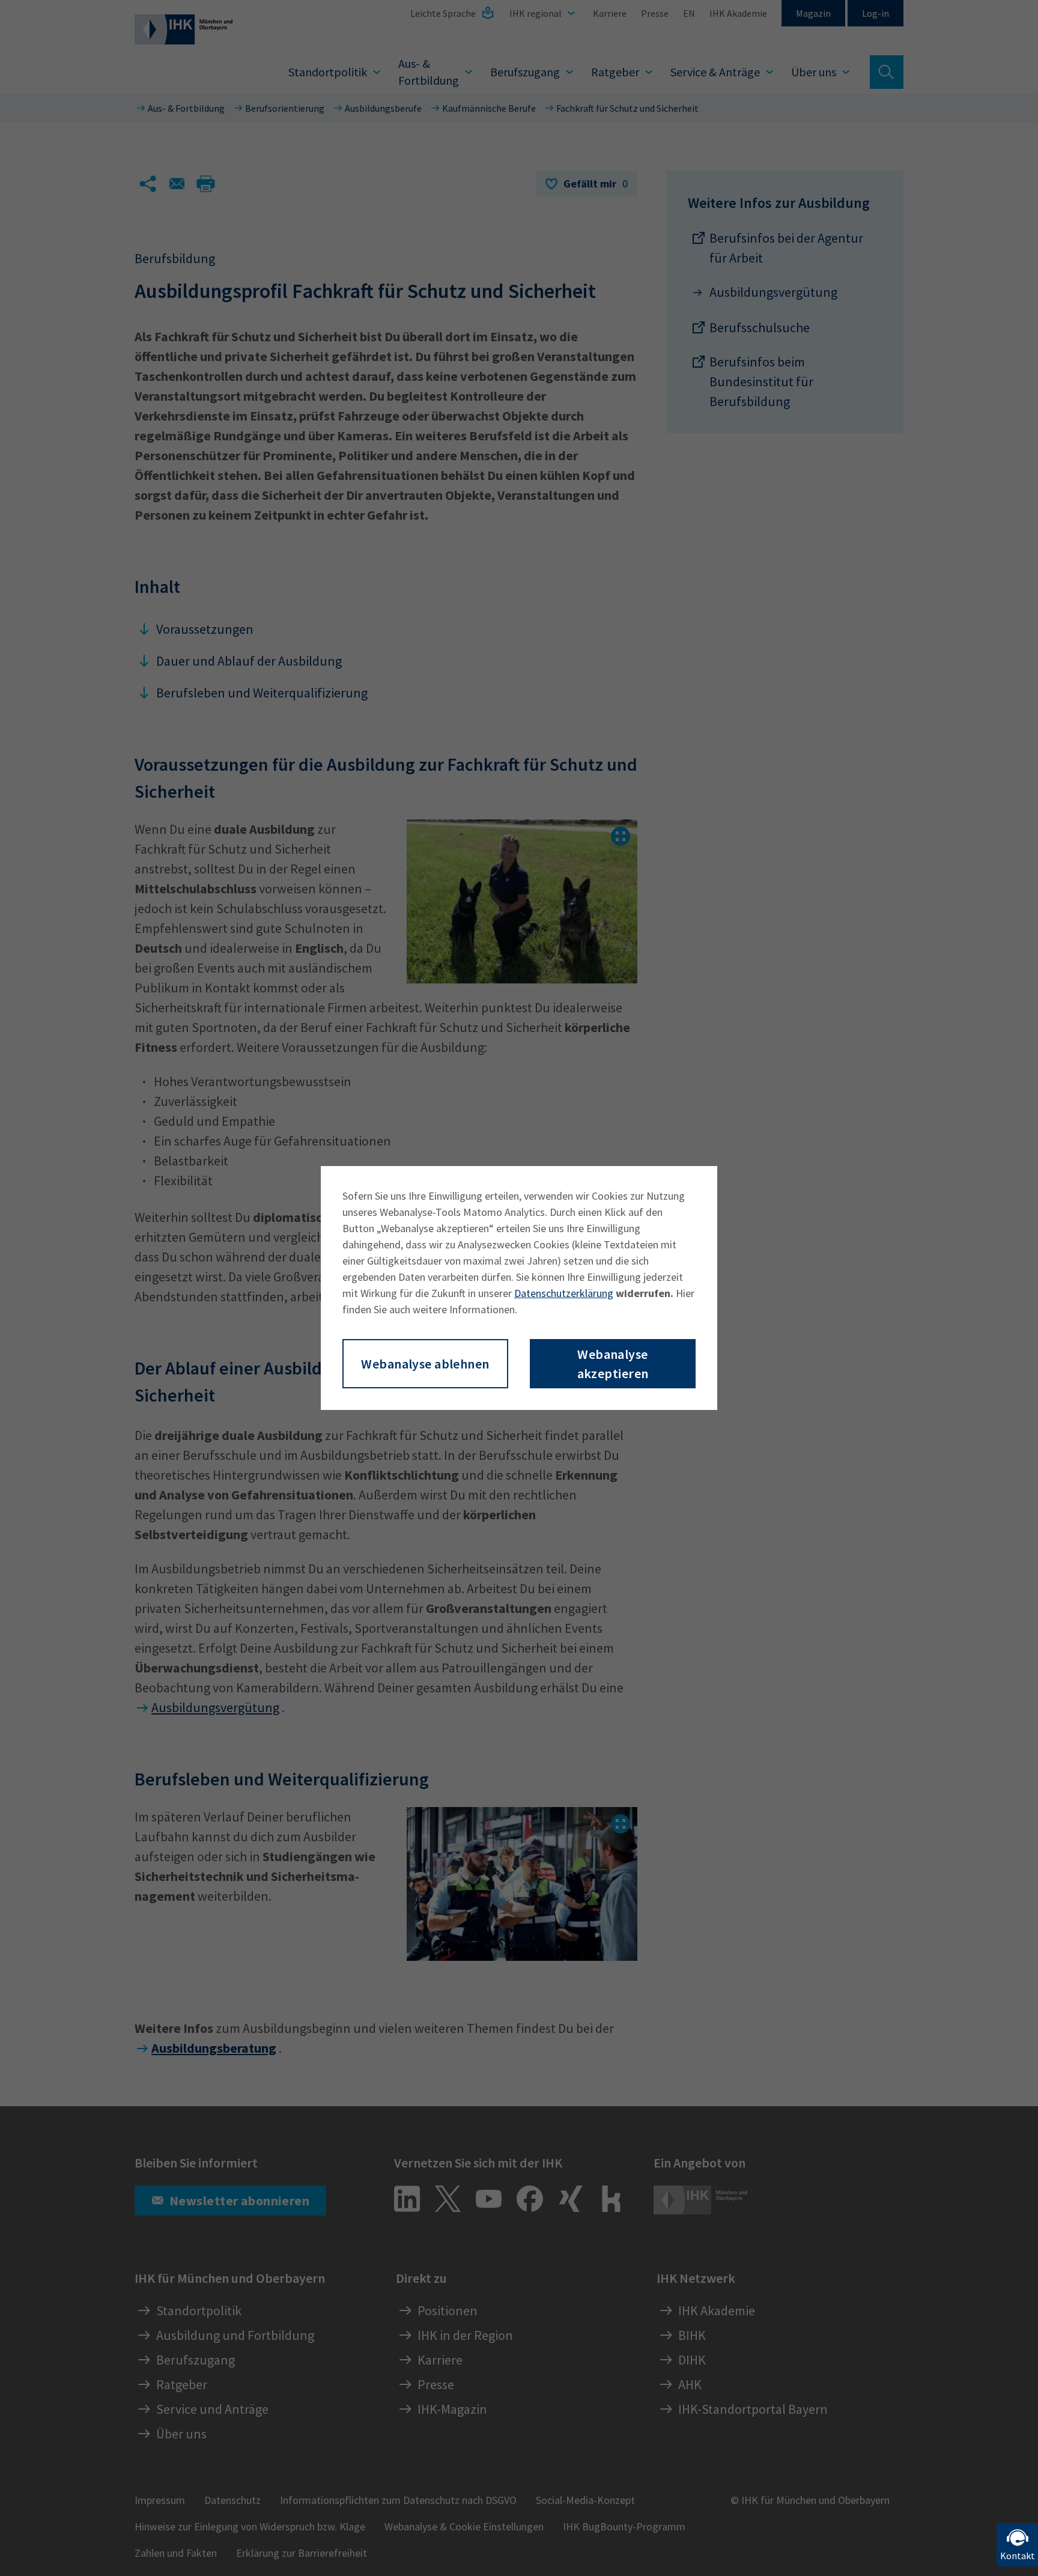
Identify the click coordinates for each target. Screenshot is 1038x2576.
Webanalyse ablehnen (425, 1364)
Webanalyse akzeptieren (613, 1364)
